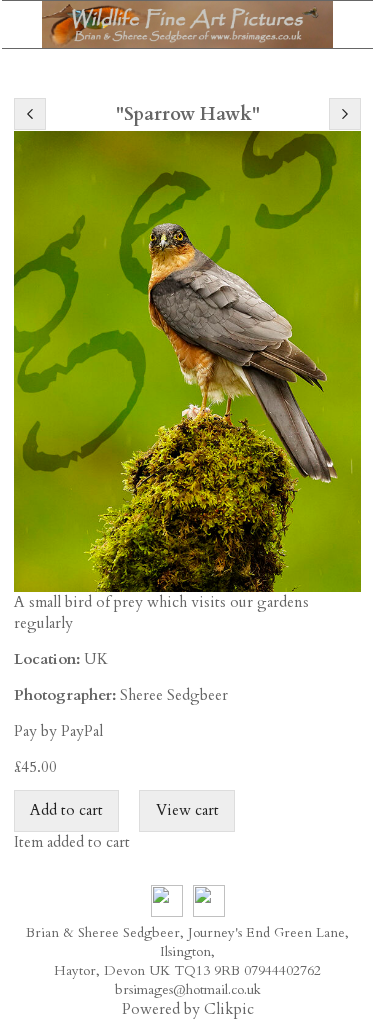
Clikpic (229, 1009)
